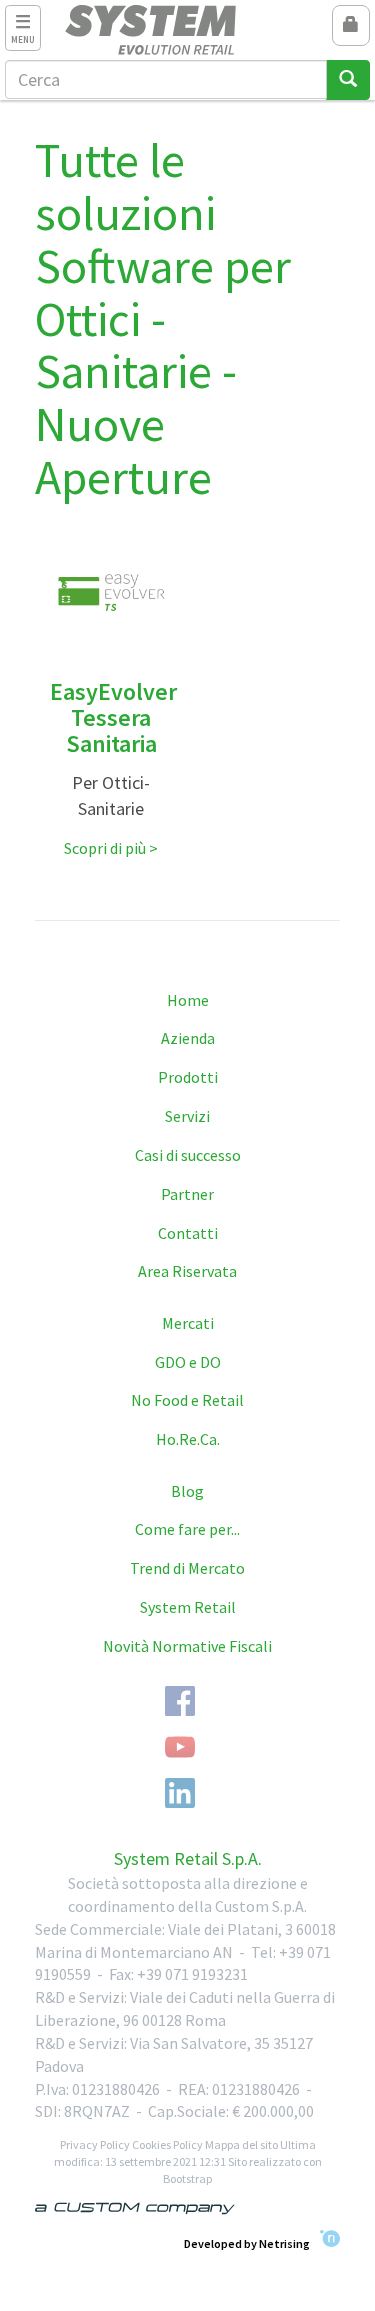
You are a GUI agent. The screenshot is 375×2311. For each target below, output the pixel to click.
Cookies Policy (167, 2144)
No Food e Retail (187, 1400)
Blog (187, 1491)
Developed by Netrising (247, 2242)
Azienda (188, 1038)
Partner (187, 1194)
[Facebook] (180, 1701)
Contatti (188, 1233)
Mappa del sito (241, 2144)
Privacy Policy (95, 2144)
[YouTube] (180, 1747)
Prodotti (188, 1077)
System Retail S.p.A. (188, 1858)
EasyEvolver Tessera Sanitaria (113, 718)
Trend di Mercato (187, 1568)
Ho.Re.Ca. (188, 1439)
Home (188, 1000)
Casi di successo (188, 1155)
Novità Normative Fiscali (187, 1646)
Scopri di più (105, 848)
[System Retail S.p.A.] (187, 30)
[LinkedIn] (180, 1793)
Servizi (187, 1116)
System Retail (188, 1607)
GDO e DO (188, 1362)
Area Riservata (187, 1271)
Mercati (188, 1323)
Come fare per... (187, 1529)
